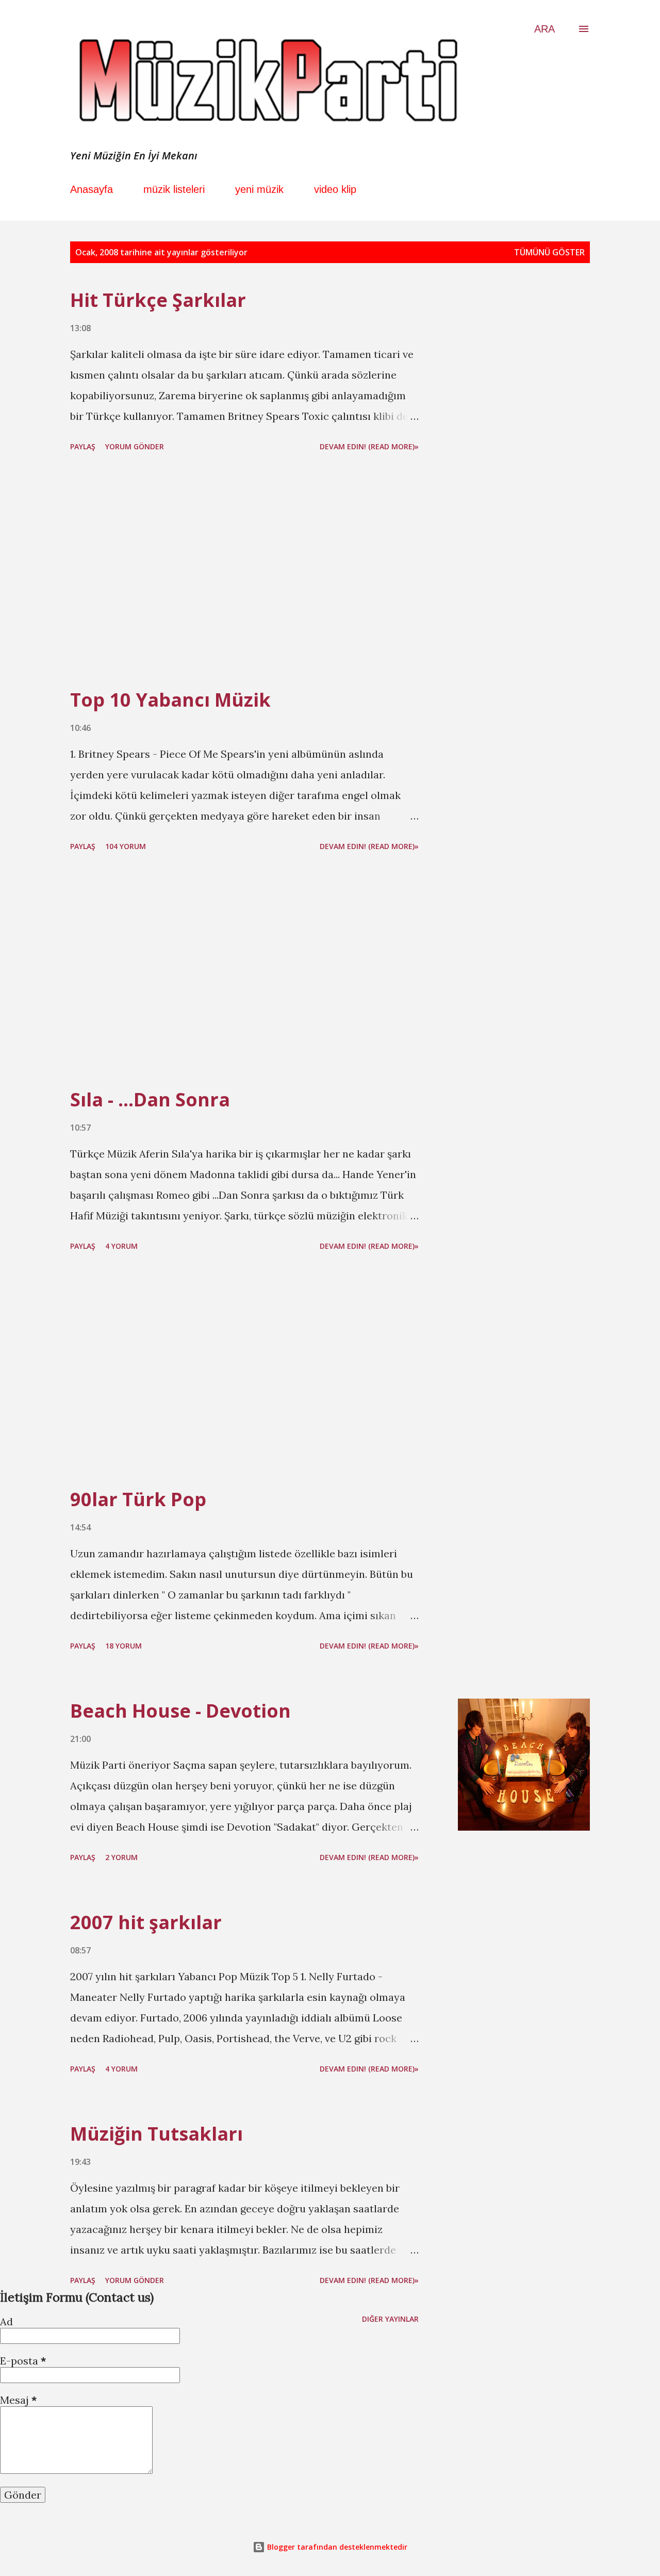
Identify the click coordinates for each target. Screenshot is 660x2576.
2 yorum (121, 1857)
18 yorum (123, 1646)
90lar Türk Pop (138, 1499)
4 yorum (121, 1246)
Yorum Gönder (135, 446)
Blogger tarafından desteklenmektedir (336, 2547)
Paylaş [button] (83, 446)
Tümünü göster (549, 252)
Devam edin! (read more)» (369, 446)
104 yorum (126, 846)
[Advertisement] (244, 572)
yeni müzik (259, 189)
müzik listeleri (174, 189)
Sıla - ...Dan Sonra (150, 1099)
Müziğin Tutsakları (156, 2134)
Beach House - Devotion (180, 1711)
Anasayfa (92, 189)
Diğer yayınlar (390, 2319)
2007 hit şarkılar (146, 1922)
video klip (335, 189)
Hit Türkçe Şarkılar (158, 300)
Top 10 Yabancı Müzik (170, 700)
